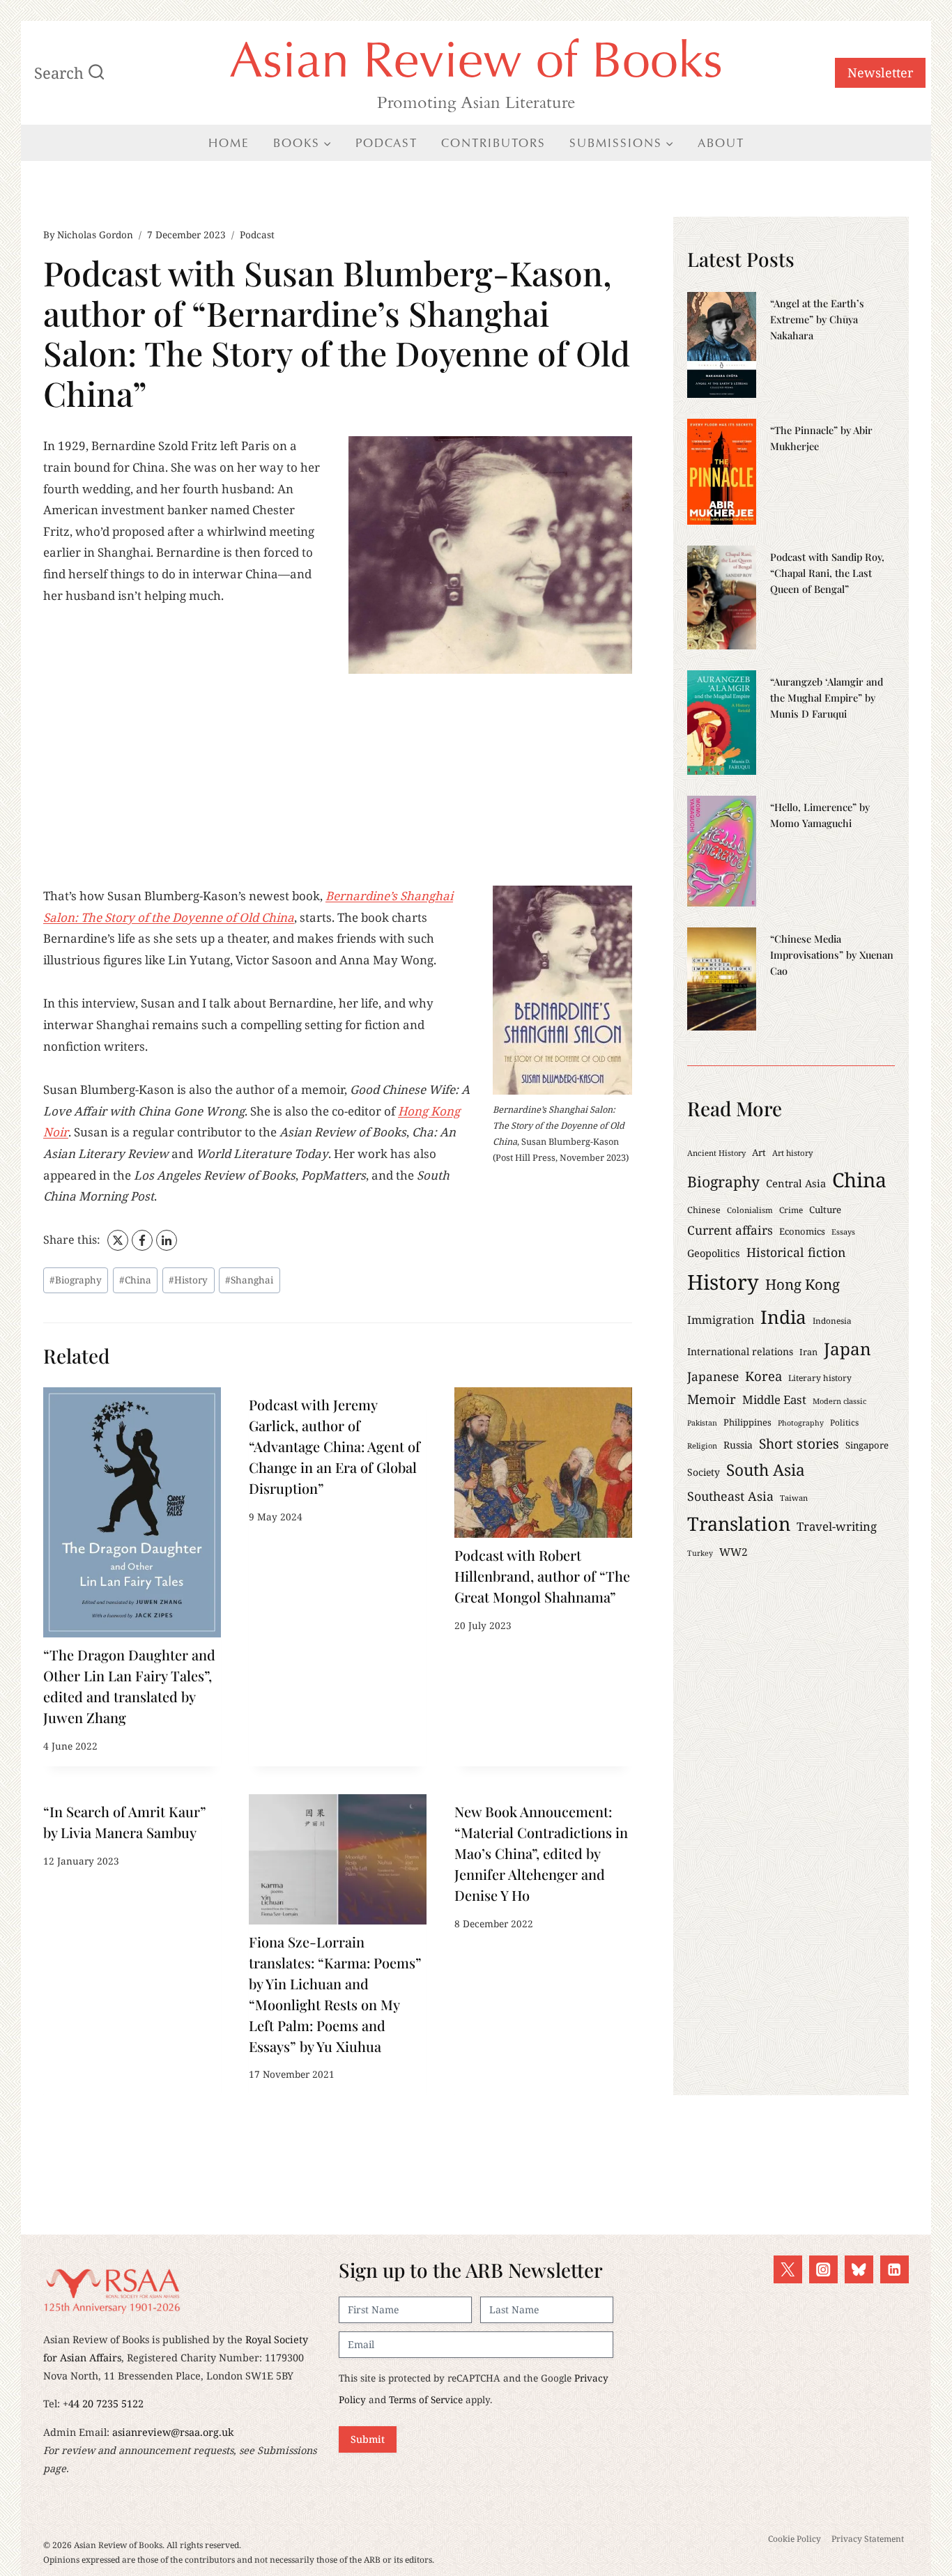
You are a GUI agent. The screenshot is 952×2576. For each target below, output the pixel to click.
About (721, 143)
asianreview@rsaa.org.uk (173, 2432)
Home (229, 143)
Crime (791, 1210)
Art (759, 1152)
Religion (702, 1445)
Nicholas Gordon (95, 234)
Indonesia (832, 1320)
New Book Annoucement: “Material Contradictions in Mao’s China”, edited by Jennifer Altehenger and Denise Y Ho (541, 1853)
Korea (763, 1376)
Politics (844, 1422)
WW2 (734, 1552)
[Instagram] (823, 2270)
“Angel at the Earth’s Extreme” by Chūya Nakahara (817, 319)
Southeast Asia (730, 1496)
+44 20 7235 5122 (103, 2404)
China (135, 1280)
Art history (793, 1153)
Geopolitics (714, 1253)
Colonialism (750, 1210)
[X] (118, 1240)
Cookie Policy (794, 2539)
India (783, 1317)
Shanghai (249, 1280)
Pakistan (702, 1423)
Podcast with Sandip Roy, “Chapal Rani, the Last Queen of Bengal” (827, 573)
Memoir (712, 1399)
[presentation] (132, 1512)
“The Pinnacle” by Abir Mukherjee (821, 438)
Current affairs (730, 1230)
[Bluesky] (859, 2270)
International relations (740, 1351)
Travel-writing (837, 1526)
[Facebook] (142, 1240)
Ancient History (716, 1153)
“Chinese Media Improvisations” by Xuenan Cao (832, 955)
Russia (738, 1445)
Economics (802, 1231)
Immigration (721, 1320)
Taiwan (794, 1498)
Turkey (700, 1553)
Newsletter (880, 72)
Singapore (867, 1445)
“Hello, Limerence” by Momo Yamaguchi (820, 815)
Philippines (747, 1422)
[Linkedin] (895, 2270)
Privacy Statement (868, 2539)
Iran (808, 1352)
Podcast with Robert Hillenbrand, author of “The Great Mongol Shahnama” (542, 1576)
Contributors (493, 143)
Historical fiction (796, 1252)
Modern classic (839, 1401)
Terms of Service (426, 2399)
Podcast (386, 143)
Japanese (713, 1376)
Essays (843, 1232)
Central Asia (796, 1183)
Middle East (774, 1399)
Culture (825, 1210)
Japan (847, 1349)
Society (704, 1472)
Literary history (820, 1378)
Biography (76, 1280)
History (188, 1280)
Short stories (799, 1443)
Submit (368, 2439)
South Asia (766, 1470)
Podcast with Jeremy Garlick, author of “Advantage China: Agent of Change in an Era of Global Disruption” (335, 1446)
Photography (801, 1423)
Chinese (704, 1210)
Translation (739, 1524)
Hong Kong (803, 1284)
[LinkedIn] (167, 1240)
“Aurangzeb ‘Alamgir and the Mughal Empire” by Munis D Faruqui (827, 697)
